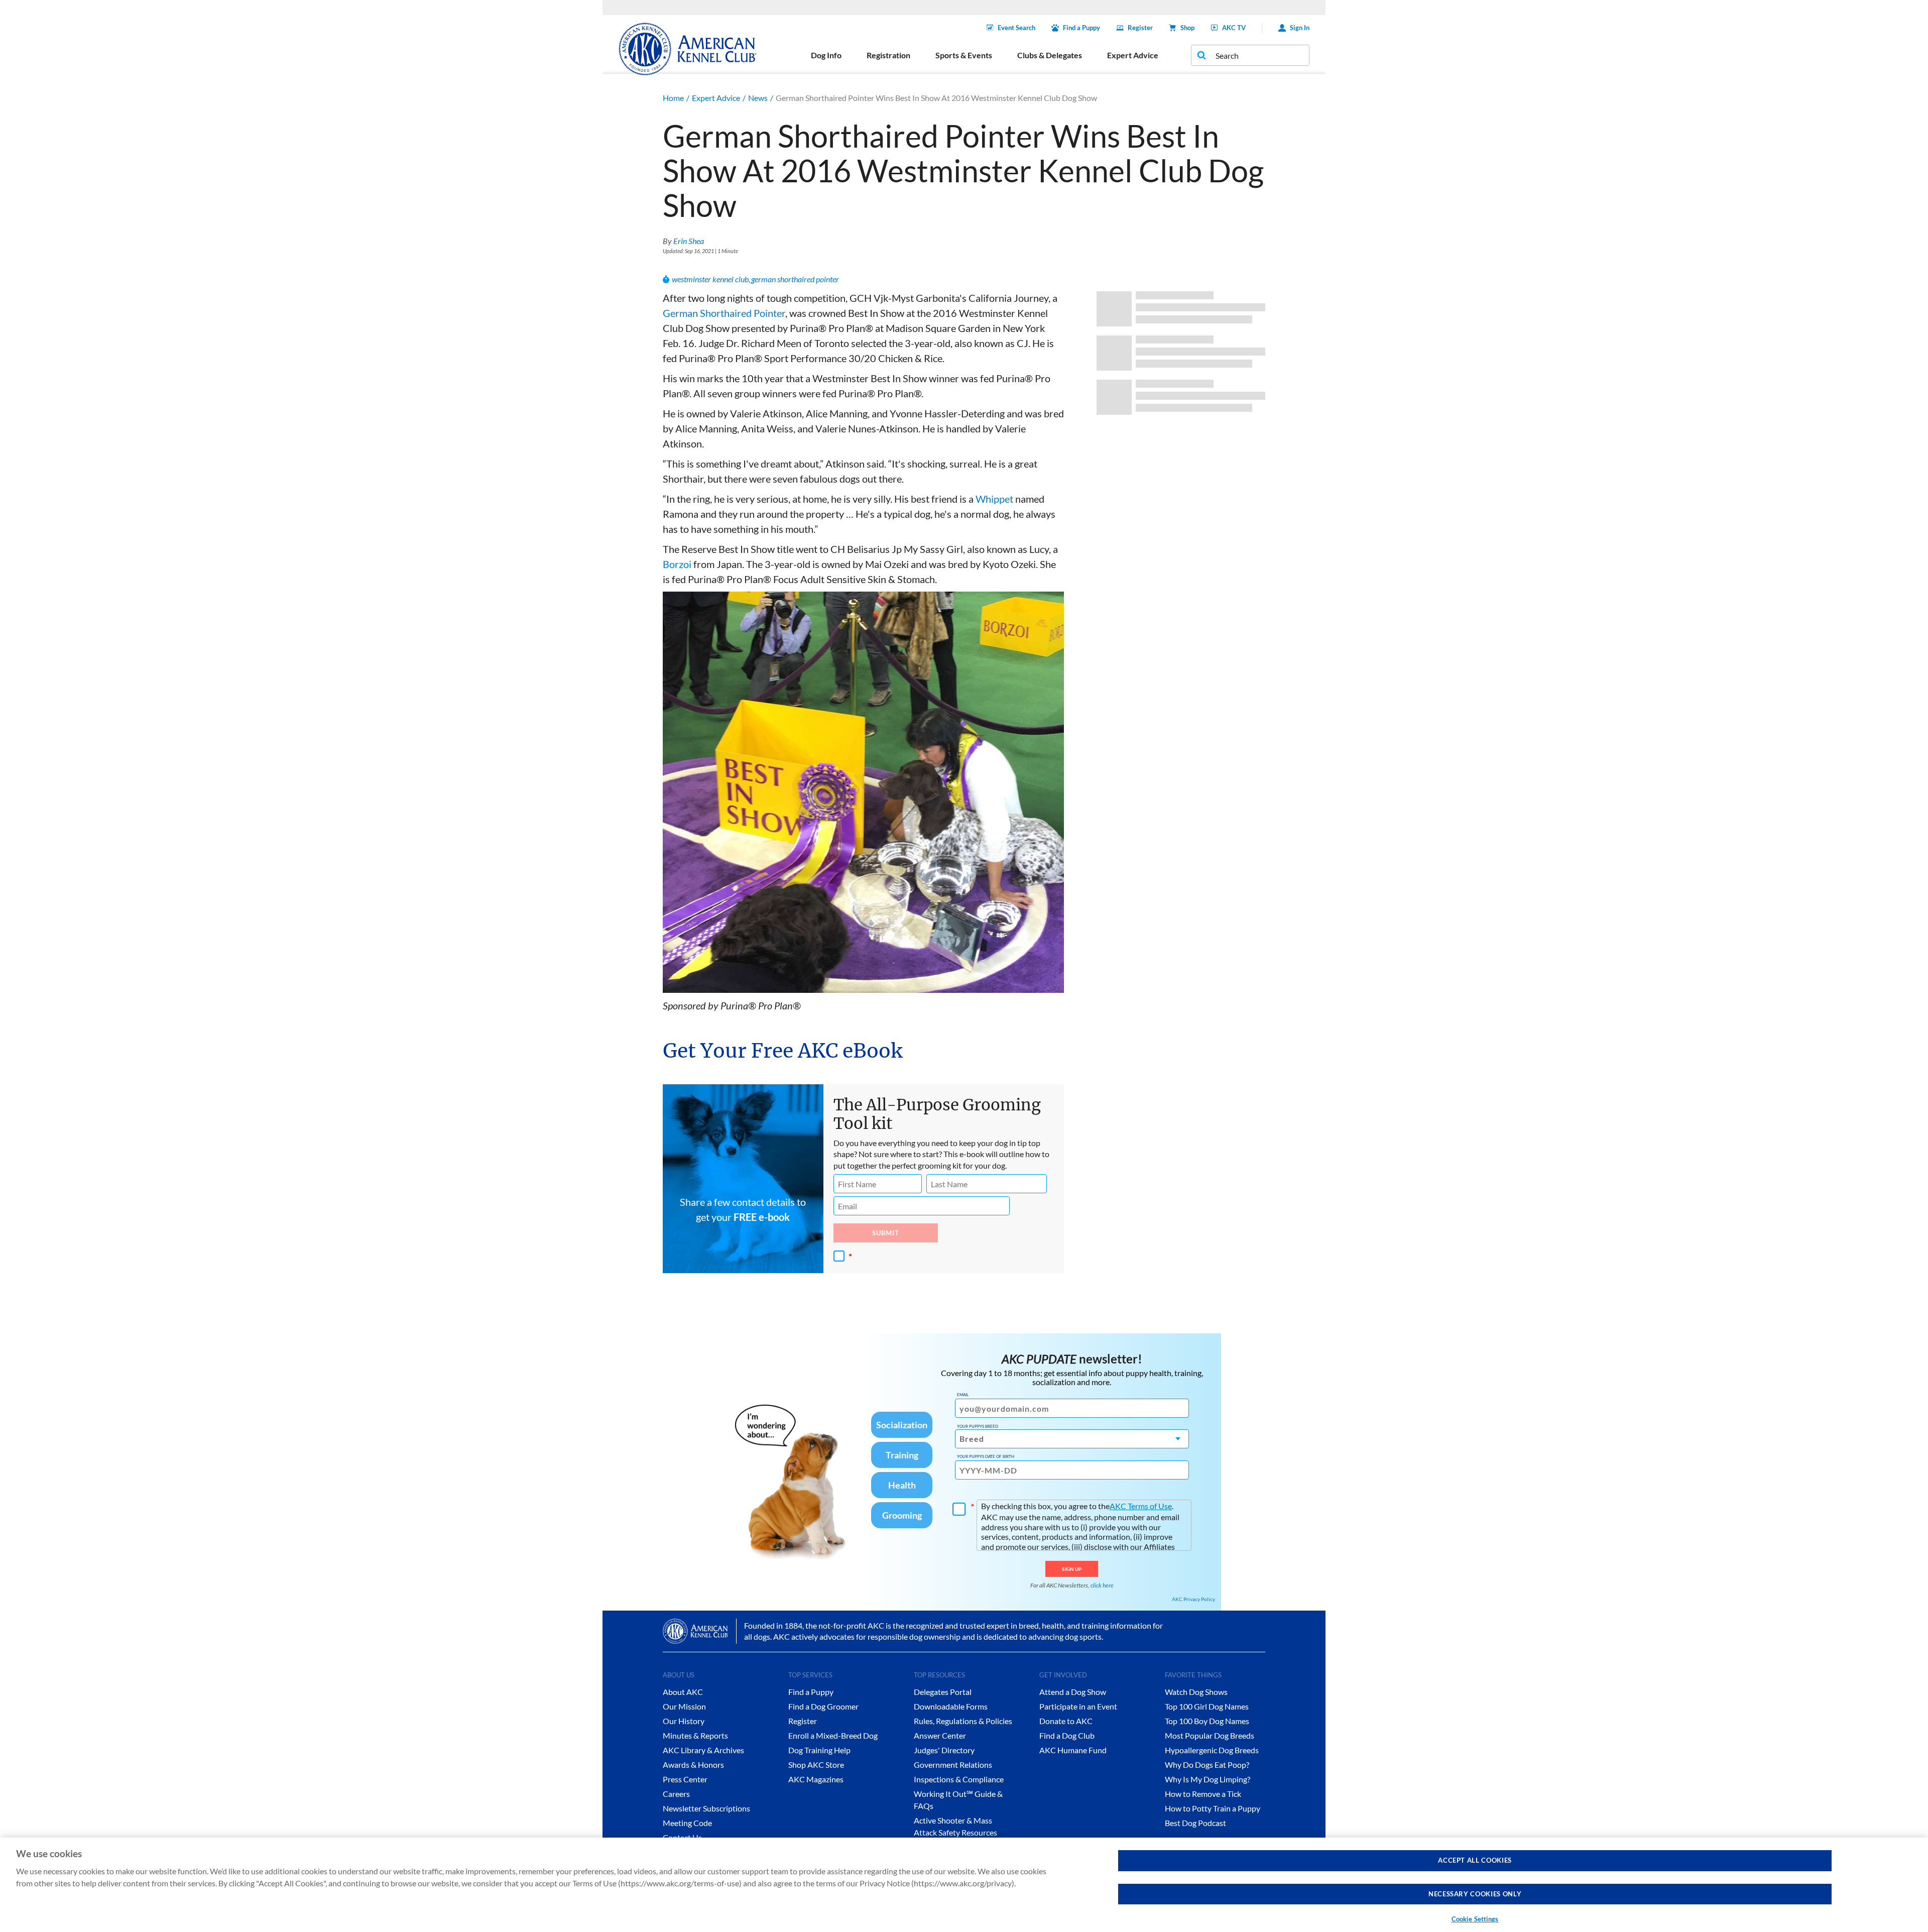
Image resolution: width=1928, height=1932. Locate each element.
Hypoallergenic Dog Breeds (1212, 1750)
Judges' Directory (944, 1750)
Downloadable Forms (951, 1706)
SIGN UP (1072, 1569)
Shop (1187, 28)
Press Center (685, 1779)
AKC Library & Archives (703, 1750)
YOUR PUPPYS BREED (978, 1426)
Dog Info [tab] (826, 55)
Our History (684, 1721)
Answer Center (940, 1735)
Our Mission (684, 1706)
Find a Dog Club (1067, 1735)
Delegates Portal (943, 1692)
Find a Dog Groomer (823, 1706)
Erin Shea (689, 241)
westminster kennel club (710, 279)
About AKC (683, 1692)
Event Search (1016, 28)
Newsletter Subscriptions (706, 1808)
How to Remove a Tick (1203, 1794)
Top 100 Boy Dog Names (1207, 1721)
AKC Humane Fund (1073, 1750)
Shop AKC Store (816, 1765)
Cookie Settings (1475, 1919)
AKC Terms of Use (1141, 1506)
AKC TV (1234, 28)
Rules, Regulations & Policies (963, 1721)
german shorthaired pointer (795, 279)
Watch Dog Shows (1196, 1692)
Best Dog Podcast (1195, 1823)
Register (1140, 28)
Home (673, 98)
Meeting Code (687, 1823)
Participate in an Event (1078, 1706)
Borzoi (677, 564)
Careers (676, 1794)
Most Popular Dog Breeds (1210, 1735)
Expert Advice (716, 98)
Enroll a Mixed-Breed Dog (833, 1735)
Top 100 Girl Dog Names (1207, 1706)
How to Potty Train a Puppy (1213, 1808)
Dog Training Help (819, 1750)
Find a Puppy (1081, 28)
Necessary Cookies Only (1475, 1894)
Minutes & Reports (695, 1735)
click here (1102, 1585)
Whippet (994, 499)
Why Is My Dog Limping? (1208, 1779)
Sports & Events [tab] (964, 55)
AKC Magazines (816, 1779)
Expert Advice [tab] (1133, 55)
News (758, 98)
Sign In (1300, 28)
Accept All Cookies (1475, 1860)
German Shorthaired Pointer (724, 313)
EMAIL (963, 1395)
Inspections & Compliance (959, 1779)
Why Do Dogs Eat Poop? (1207, 1765)
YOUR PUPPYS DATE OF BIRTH (986, 1456)
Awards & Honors (693, 1765)
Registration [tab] (888, 55)
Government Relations (953, 1765)
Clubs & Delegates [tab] (1050, 55)
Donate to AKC (1066, 1721)
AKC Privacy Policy (1193, 1599)
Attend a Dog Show (1073, 1692)
